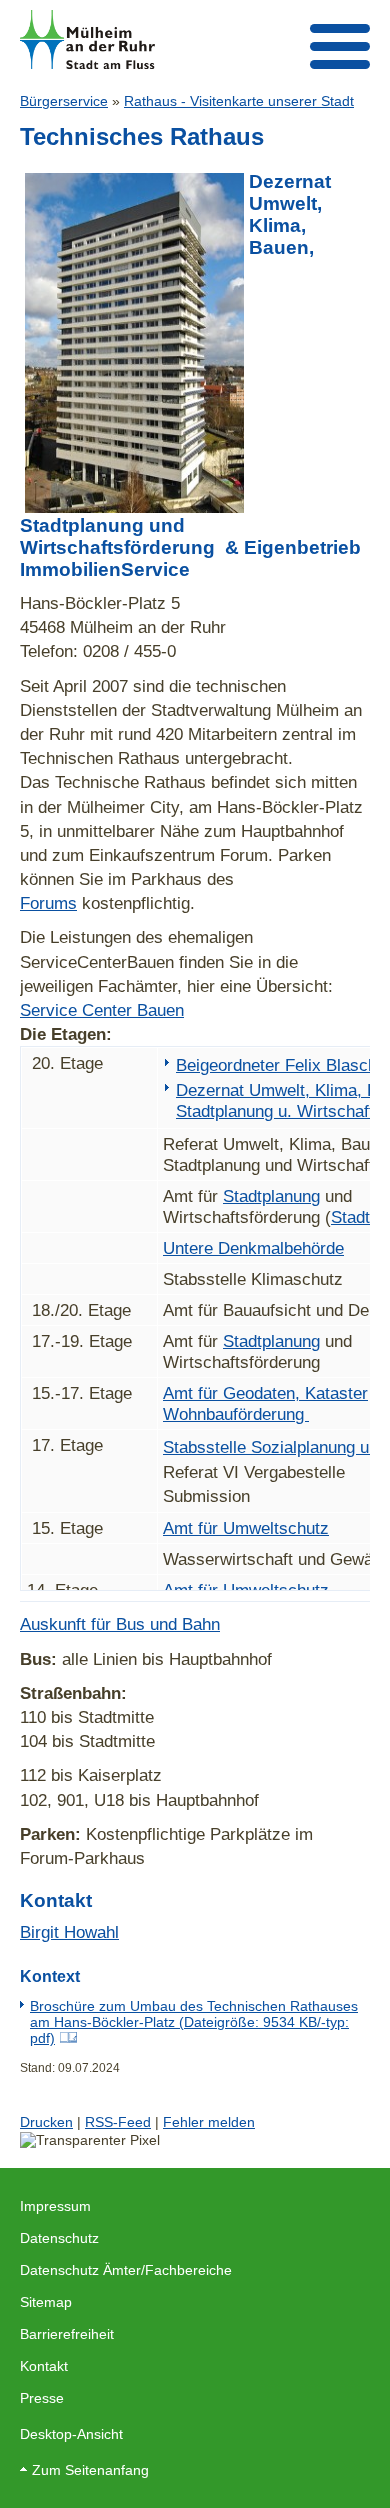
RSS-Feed (118, 2122)
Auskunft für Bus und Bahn (120, 1624)
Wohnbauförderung (236, 1414)
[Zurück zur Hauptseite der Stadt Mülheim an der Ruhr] (87, 39)
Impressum (55, 2206)
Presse (42, 2398)
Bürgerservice (64, 101)
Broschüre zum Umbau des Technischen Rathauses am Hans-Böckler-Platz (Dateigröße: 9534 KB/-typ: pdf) (194, 2022)
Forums (48, 903)
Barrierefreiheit (67, 2334)
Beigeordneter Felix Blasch (276, 1065)
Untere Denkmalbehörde (253, 1248)
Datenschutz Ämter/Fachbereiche (126, 2270)
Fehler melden (209, 2122)
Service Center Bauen (102, 1010)
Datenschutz (59, 2238)
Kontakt (44, 2366)
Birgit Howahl (69, 1932)
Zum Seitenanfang (90, 2470)
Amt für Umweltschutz (246, 1528)
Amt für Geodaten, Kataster (265, 1393)
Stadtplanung (271, 1196)
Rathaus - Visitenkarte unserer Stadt (239, 101)
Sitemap (46, 2302)
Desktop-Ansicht (71, 2434)
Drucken (46, 2122)
